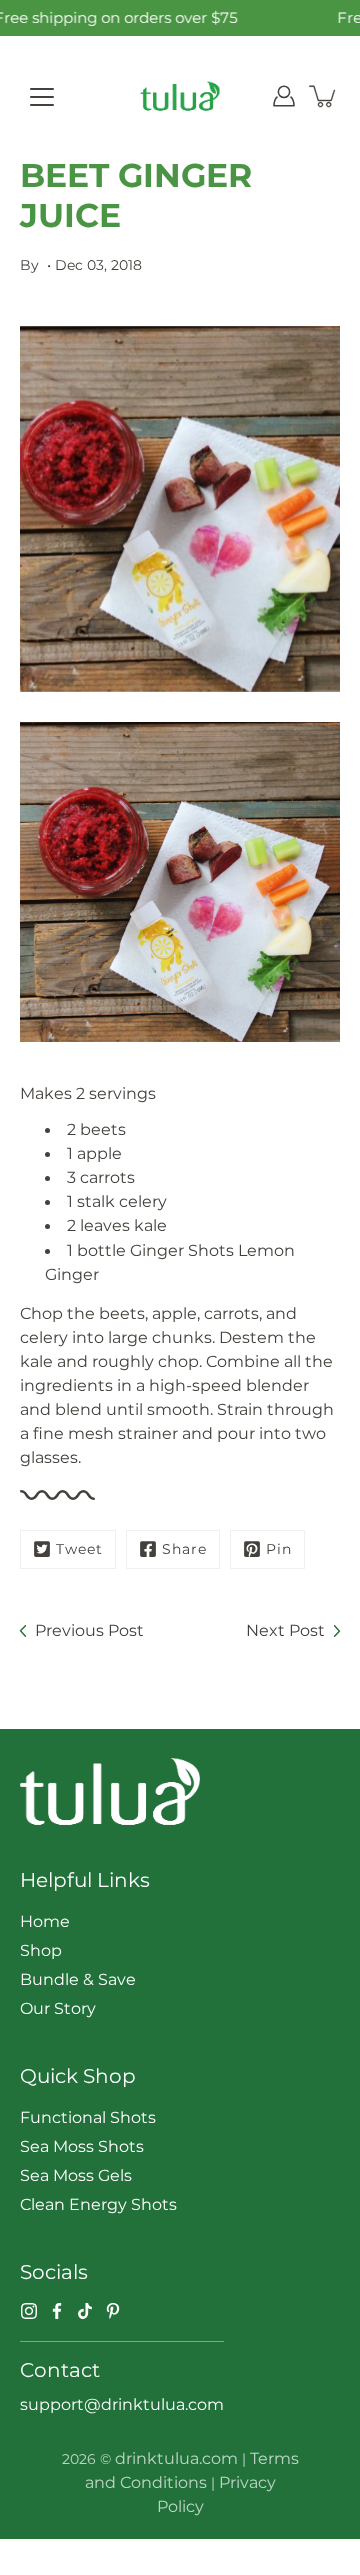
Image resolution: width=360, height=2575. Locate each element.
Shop (41, 1950)
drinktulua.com (176, 2458)
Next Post (285, 1630)
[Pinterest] (113, 2311)
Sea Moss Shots (82, 2146)
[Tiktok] (85, 2311)
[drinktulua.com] (180, 96)
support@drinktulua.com (122, 2404)
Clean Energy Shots (98, 2204)
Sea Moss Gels (76, 2175)
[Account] (284, 96)
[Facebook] (57, 2311)
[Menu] (42, 97)
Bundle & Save (78, 1979)
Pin (279, 1549)
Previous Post (89, 1630)
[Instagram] (29, 2311)
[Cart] (324, 96)
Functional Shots (88, 2117)
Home (45, 1921)
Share (184, 1549)
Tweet (79, 1549)
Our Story (58, 2008)
